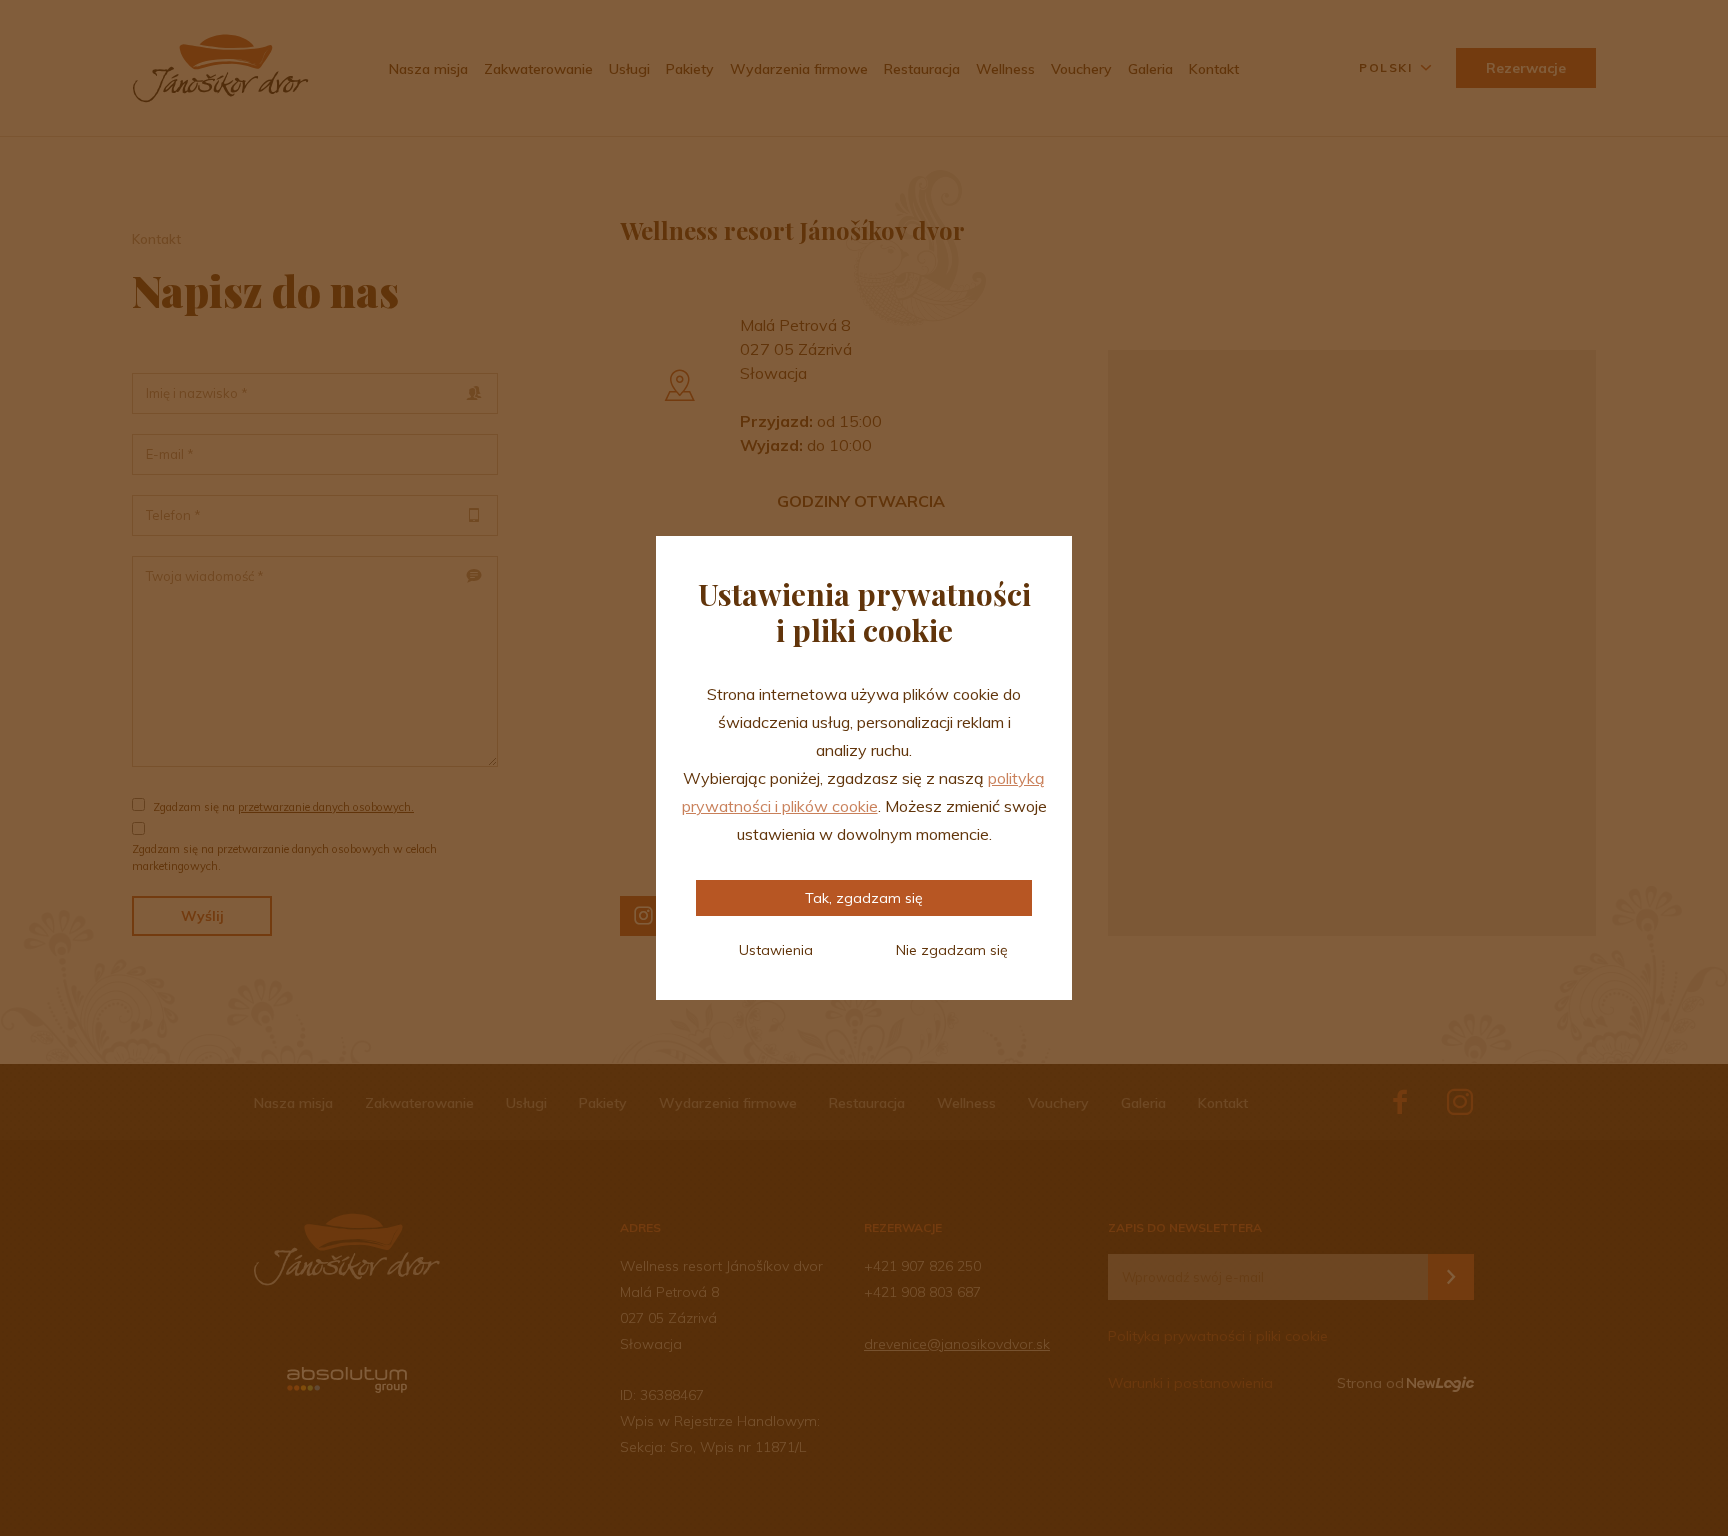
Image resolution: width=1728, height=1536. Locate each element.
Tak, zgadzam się (864, 898)
